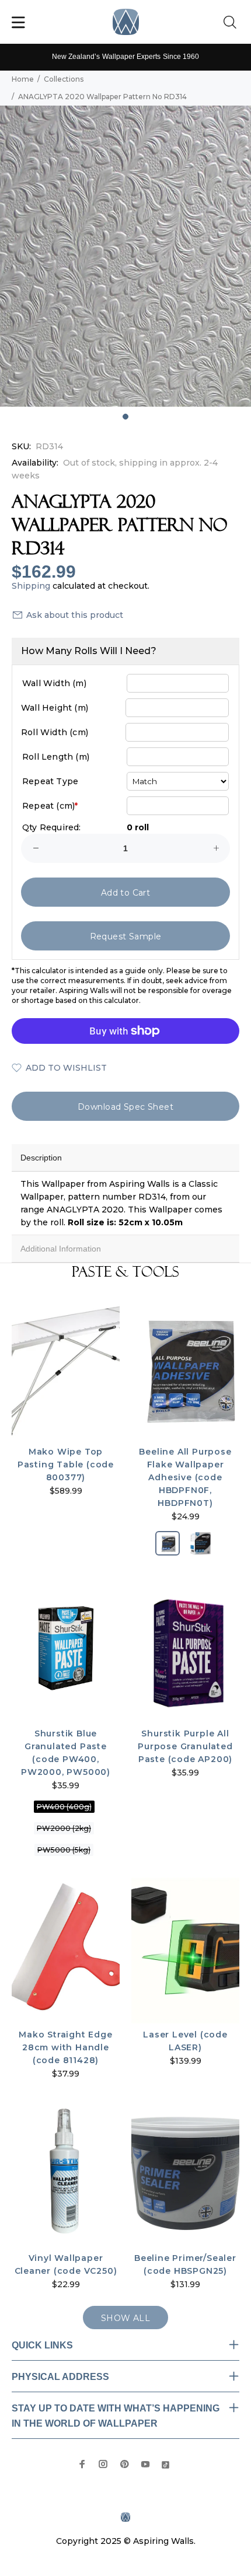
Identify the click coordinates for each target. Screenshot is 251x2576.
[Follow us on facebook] (82, 2464)
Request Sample (126, 936)
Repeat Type (50, 781)
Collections (64, 79)
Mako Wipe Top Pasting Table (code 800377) (66, 1464)
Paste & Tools (125, 1272)
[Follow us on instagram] (103, 2464)
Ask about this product (75, 615)
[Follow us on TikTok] (165, 2464)
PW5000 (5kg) (64, 1850)
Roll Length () (56, 757)
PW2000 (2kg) (64, 1828)
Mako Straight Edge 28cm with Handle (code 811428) (65, 2047)
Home (23, 79)
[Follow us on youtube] (145, 2464)
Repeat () (50, 806)
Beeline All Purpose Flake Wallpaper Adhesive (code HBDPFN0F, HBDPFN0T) (185, 1477)
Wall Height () (55, 708)
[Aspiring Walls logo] (126, 22)
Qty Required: (52, 827)
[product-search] (232, 23)
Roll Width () (55, 732)
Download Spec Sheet (125, 1107)
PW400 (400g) (64, 1807)
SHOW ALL (125, 2318)
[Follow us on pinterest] (124, 2464)
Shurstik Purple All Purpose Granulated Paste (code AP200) (185, 1746)
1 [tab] (125, 417)
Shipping (31, 586)
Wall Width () (54, 683)
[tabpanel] (125, 256)
